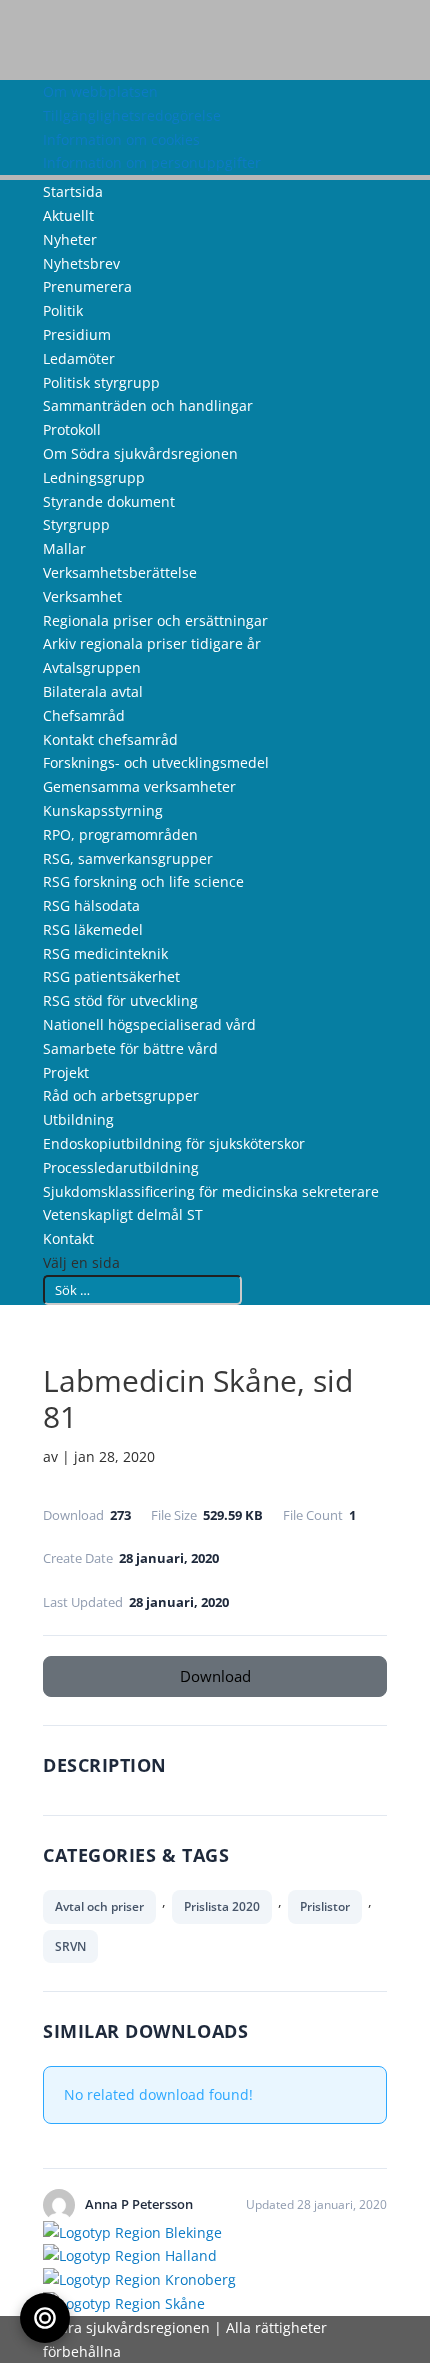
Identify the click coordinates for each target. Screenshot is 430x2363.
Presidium (77, 334)
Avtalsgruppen (92, 667)
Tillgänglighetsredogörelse (132, 115)
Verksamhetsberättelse (120, 572)
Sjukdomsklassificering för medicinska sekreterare (211, 1191)
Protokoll (72, 429)
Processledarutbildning (121, 1167)
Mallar (64, 548)
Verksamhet (82, 596)
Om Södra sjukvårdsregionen (140, 453)
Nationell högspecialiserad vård (149, 1024)
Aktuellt (68, 215)
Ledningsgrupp (94, 477)
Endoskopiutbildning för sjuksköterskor (174, 1143)
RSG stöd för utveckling (120, 1000)
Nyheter (70, 239)
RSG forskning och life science (143, 881)
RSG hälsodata (91, 905)
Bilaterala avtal (93, 691)
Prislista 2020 (222, 1906)
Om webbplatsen (100, 91)
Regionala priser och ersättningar (155, 620)
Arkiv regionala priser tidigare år (152, 643)
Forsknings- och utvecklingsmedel (156, 762)
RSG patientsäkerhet (111, 976)
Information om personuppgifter (152, 162)
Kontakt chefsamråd (110, 739)
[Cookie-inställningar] (45, 2318)
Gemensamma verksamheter (139, 786)
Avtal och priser (99, 1906)
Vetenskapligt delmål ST (123, 1214)
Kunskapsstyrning (103, 810)
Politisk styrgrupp (101, 382)
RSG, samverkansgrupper (128, 858)
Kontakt (68, 1238)
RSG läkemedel (93, 929)
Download (215, 1676)
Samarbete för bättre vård (130, 1048)
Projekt (66, 1072)
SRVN (70, 1946)
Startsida (73, 191)
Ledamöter (79, 358)
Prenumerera (87, 286)
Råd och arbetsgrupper (121, 1095)
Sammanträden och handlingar (148, 405)
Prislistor (325, 1906)
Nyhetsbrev (81, 263)
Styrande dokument (109, 501)
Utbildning (78, 1119)
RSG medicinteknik (105, 953)
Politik (63, 310)
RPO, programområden (120, 834)
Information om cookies (121, 139)
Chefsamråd (84, 715)
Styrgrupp (76, 524)
